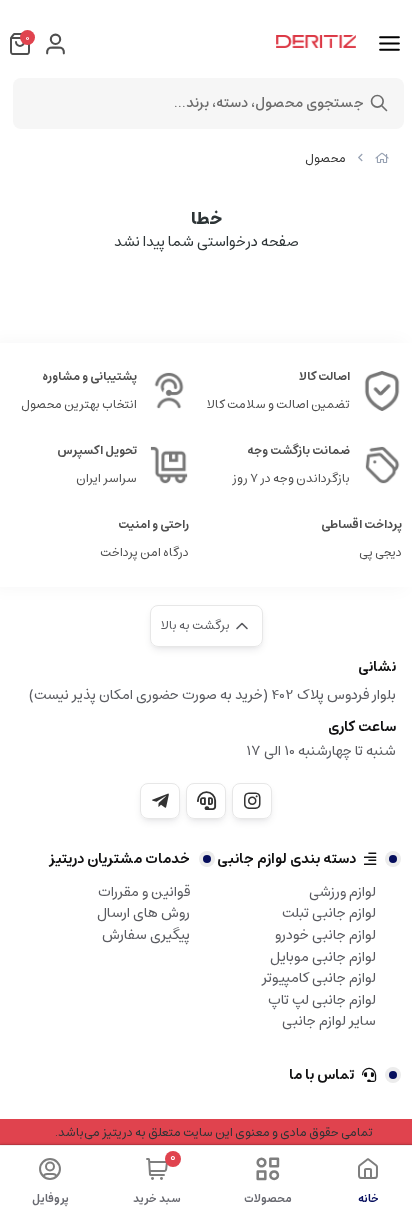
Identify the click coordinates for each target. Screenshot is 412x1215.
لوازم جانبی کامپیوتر (319, 978)
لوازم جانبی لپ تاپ (322, 1000)
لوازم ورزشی (342, 892)
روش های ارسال (143, 913)
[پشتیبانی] (206, 801)
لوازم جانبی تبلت (329, 913)
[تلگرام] (160, 801)
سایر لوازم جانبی (329, 1021)
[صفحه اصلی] (382, 158)
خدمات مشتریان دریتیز (119, 859)
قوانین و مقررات (144, 892)
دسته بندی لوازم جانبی (286, 859)
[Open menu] (389, 44)
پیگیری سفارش (146, 935)
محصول (325, 158)
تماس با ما (321, 1075)
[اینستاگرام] (252, 801)
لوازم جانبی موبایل (323, 957)
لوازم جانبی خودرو (325, 935)
